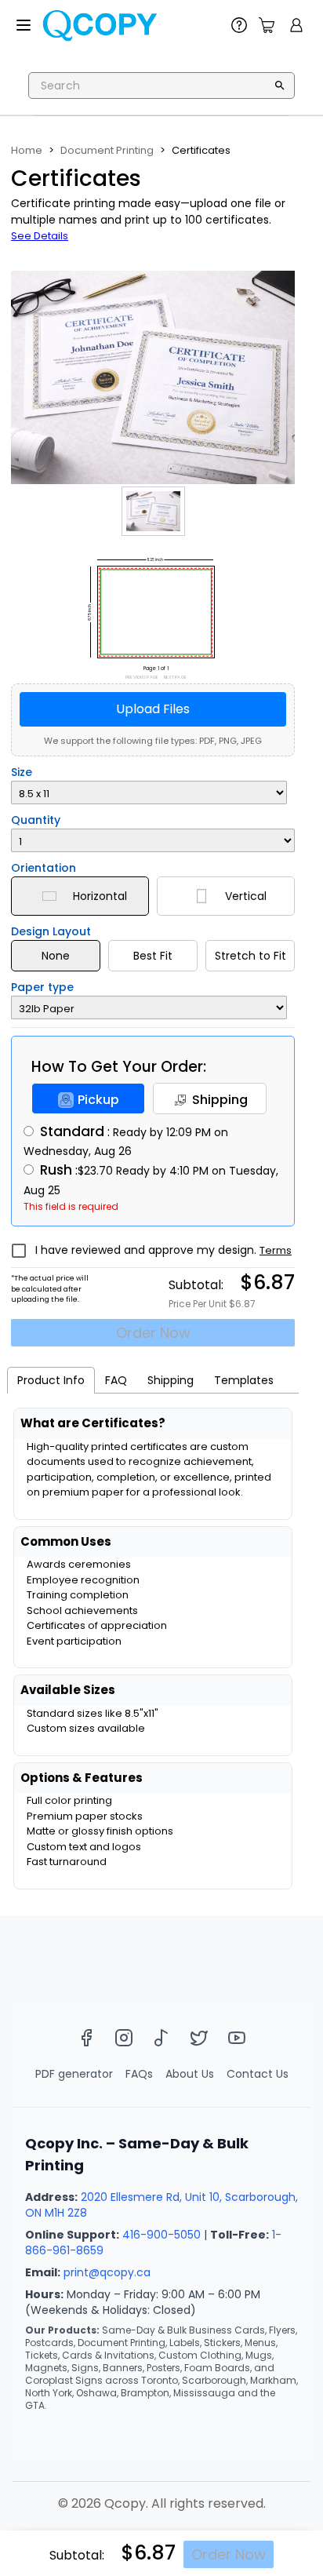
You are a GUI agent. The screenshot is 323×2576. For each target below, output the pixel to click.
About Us (190, 2074)
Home (27, 150)
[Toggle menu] (24, 25)
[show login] (296, 25)
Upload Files (153, 709)
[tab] (51, 1380)
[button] (153, 377)
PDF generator (74, 2074)
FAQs (139, 2074)
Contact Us (258, 2074)
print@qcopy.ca (107, 2272)
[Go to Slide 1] (153, 512)
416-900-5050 (161, 2235)
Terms (276, 1250)
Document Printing (107, 150)
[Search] (280, 86)
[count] (267, 25)
